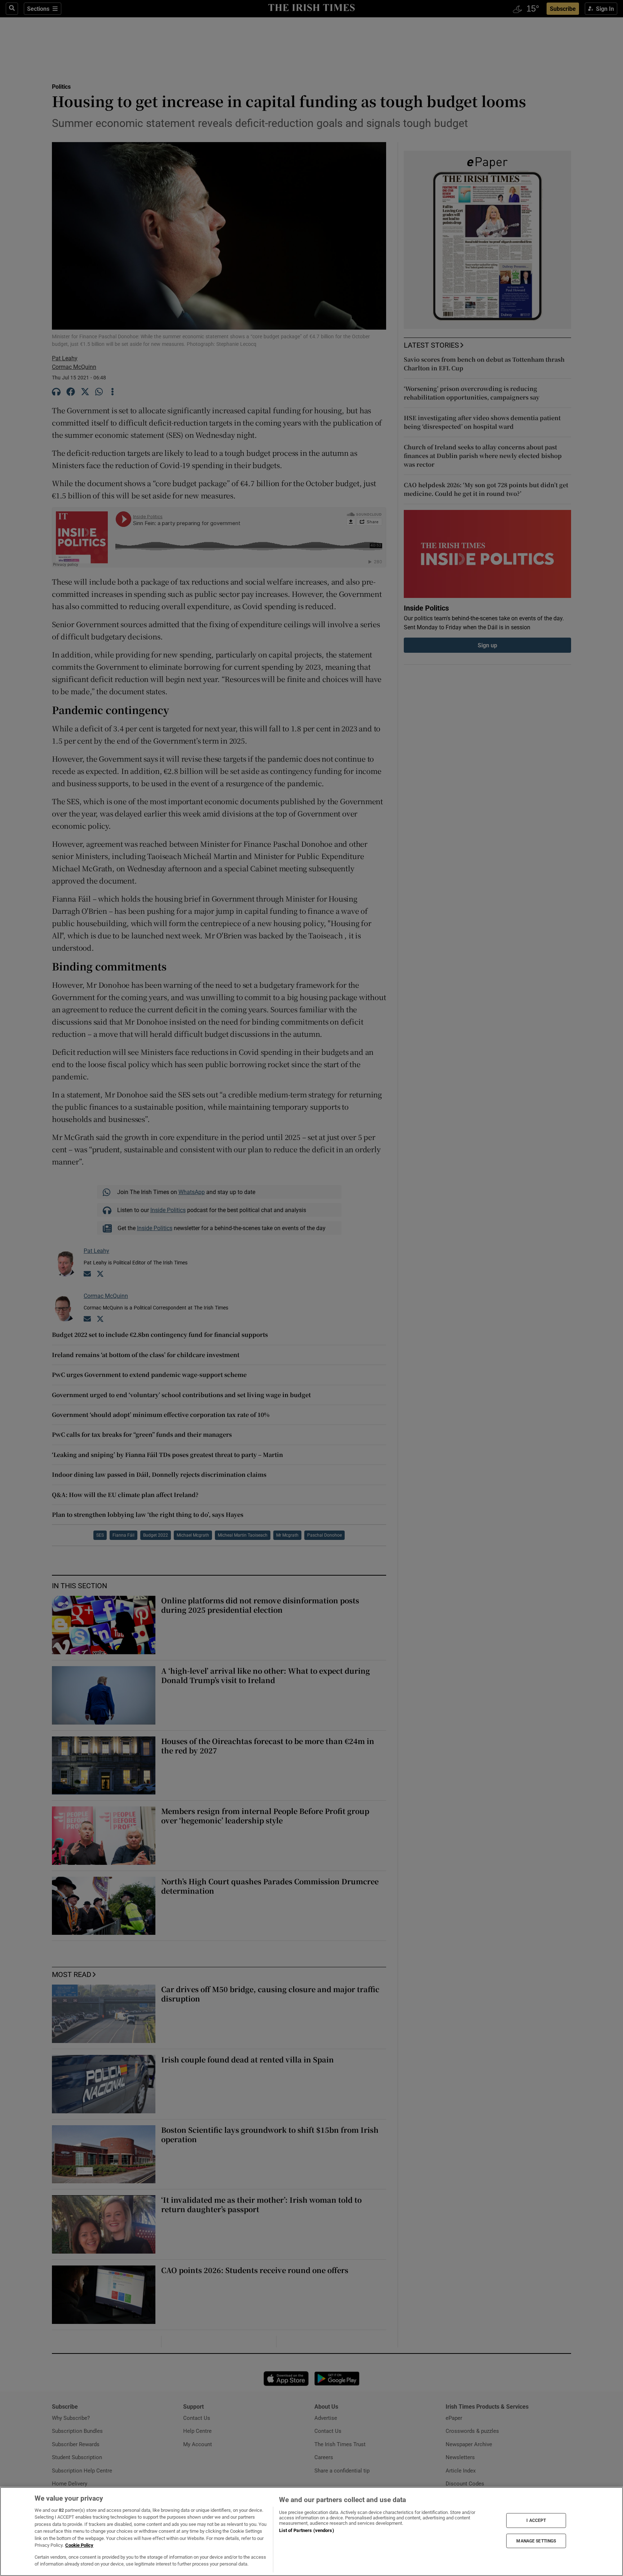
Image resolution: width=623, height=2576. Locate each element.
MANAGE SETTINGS (536, 2541)
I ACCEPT (536, 2520)
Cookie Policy (79, 2545)
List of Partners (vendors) (306, 2530)
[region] (311, 2531)
